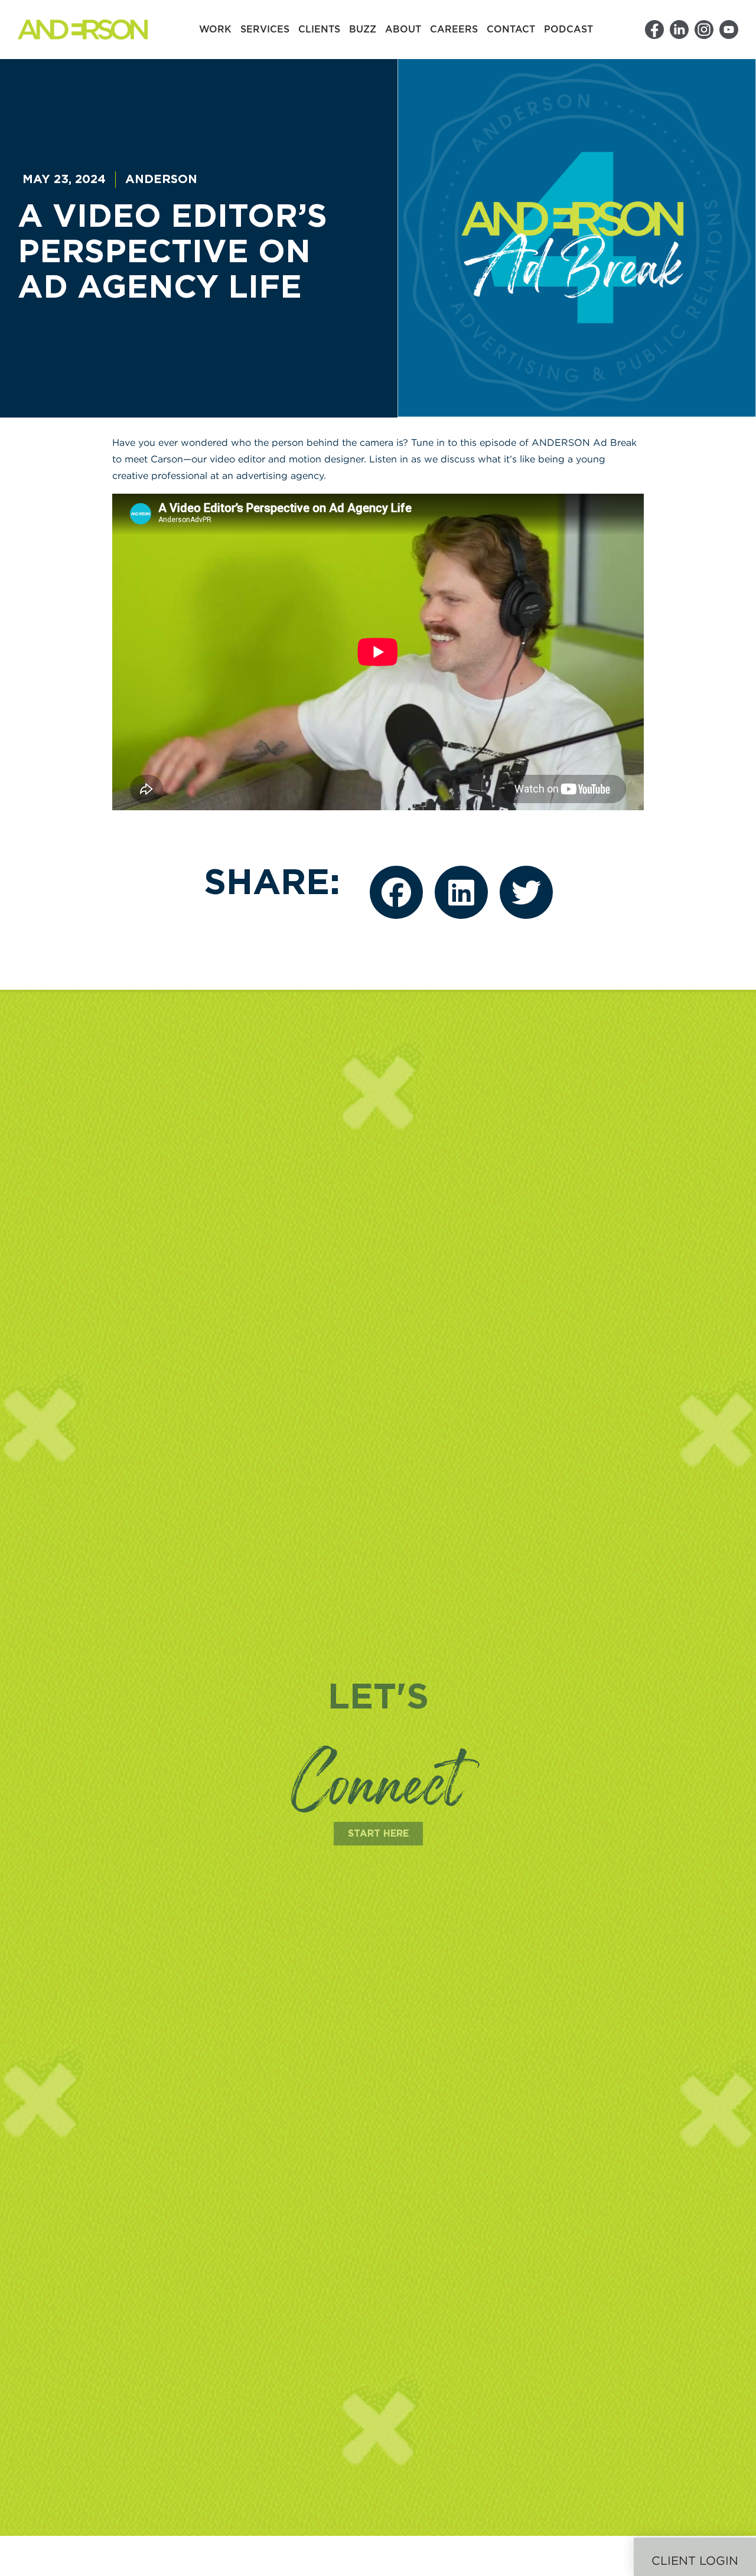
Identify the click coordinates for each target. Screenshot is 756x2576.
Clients (319, 30)
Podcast (568, 30)
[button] (396, 892)
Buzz (363, 30)
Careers (454, 30)
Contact (511, 30)
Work (215, 30)
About (403, 30)
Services (265, 30)
